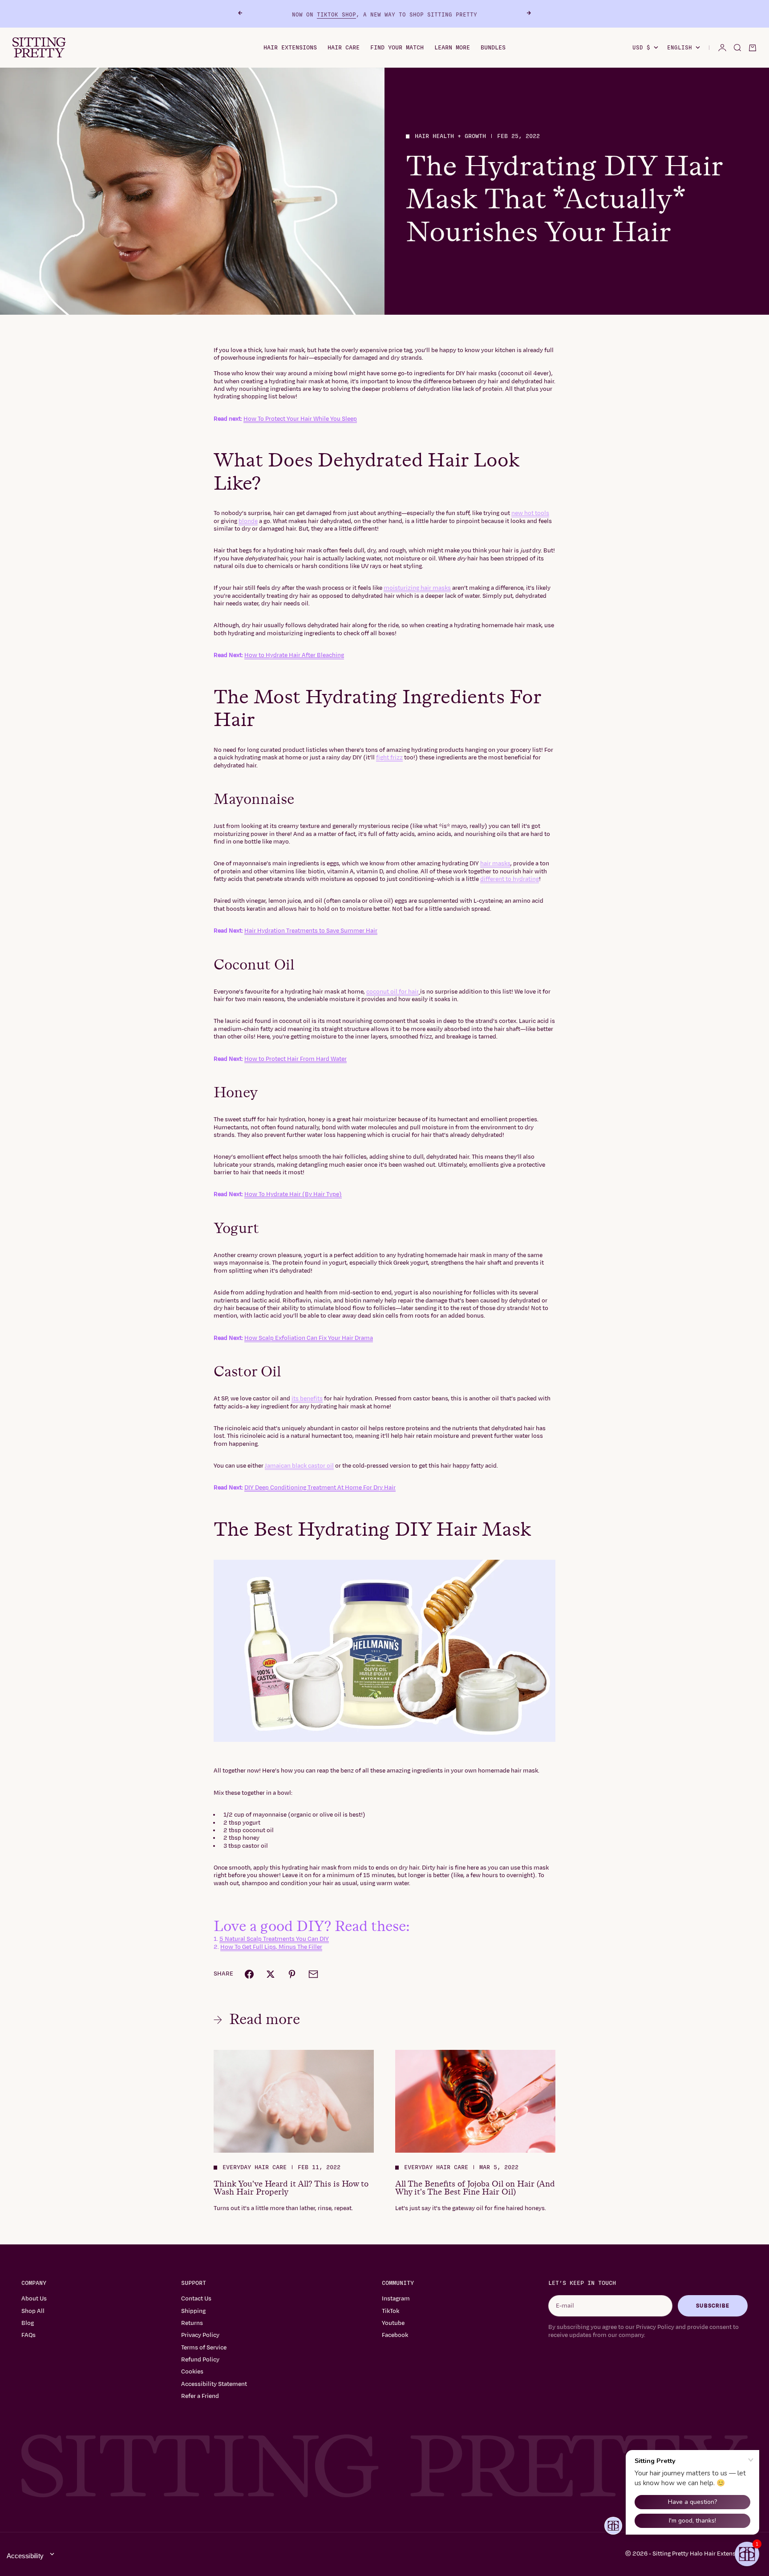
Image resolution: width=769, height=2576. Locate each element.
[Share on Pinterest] (292, 1974)
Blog (28, 2323)
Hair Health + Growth (450, 136)
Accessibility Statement (214, 2384)
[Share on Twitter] (271, 1974)
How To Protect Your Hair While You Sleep (300, 419)
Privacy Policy (200, 2335)
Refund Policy (200, 2360)
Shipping (193, 2311)
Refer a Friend (200, 2396)
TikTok (391, 2311)
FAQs (28, 2335)
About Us (34, 2299)
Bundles (493, 48)
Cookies (192, 2372)
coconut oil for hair (393, 992)
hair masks (495, 864)
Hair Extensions (290, 48)
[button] (747, 2554)
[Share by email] (313, 1974)
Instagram (396, 2299)
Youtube (393, 2323)
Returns (192, 2323)
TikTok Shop (336, 14)
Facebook (395, 2335)
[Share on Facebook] (249, 1974)
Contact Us (196, 2299)
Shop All (33, 2311)
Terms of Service (204, 2348)
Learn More (452, 48)
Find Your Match (397, 48)
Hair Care (344, 48)
